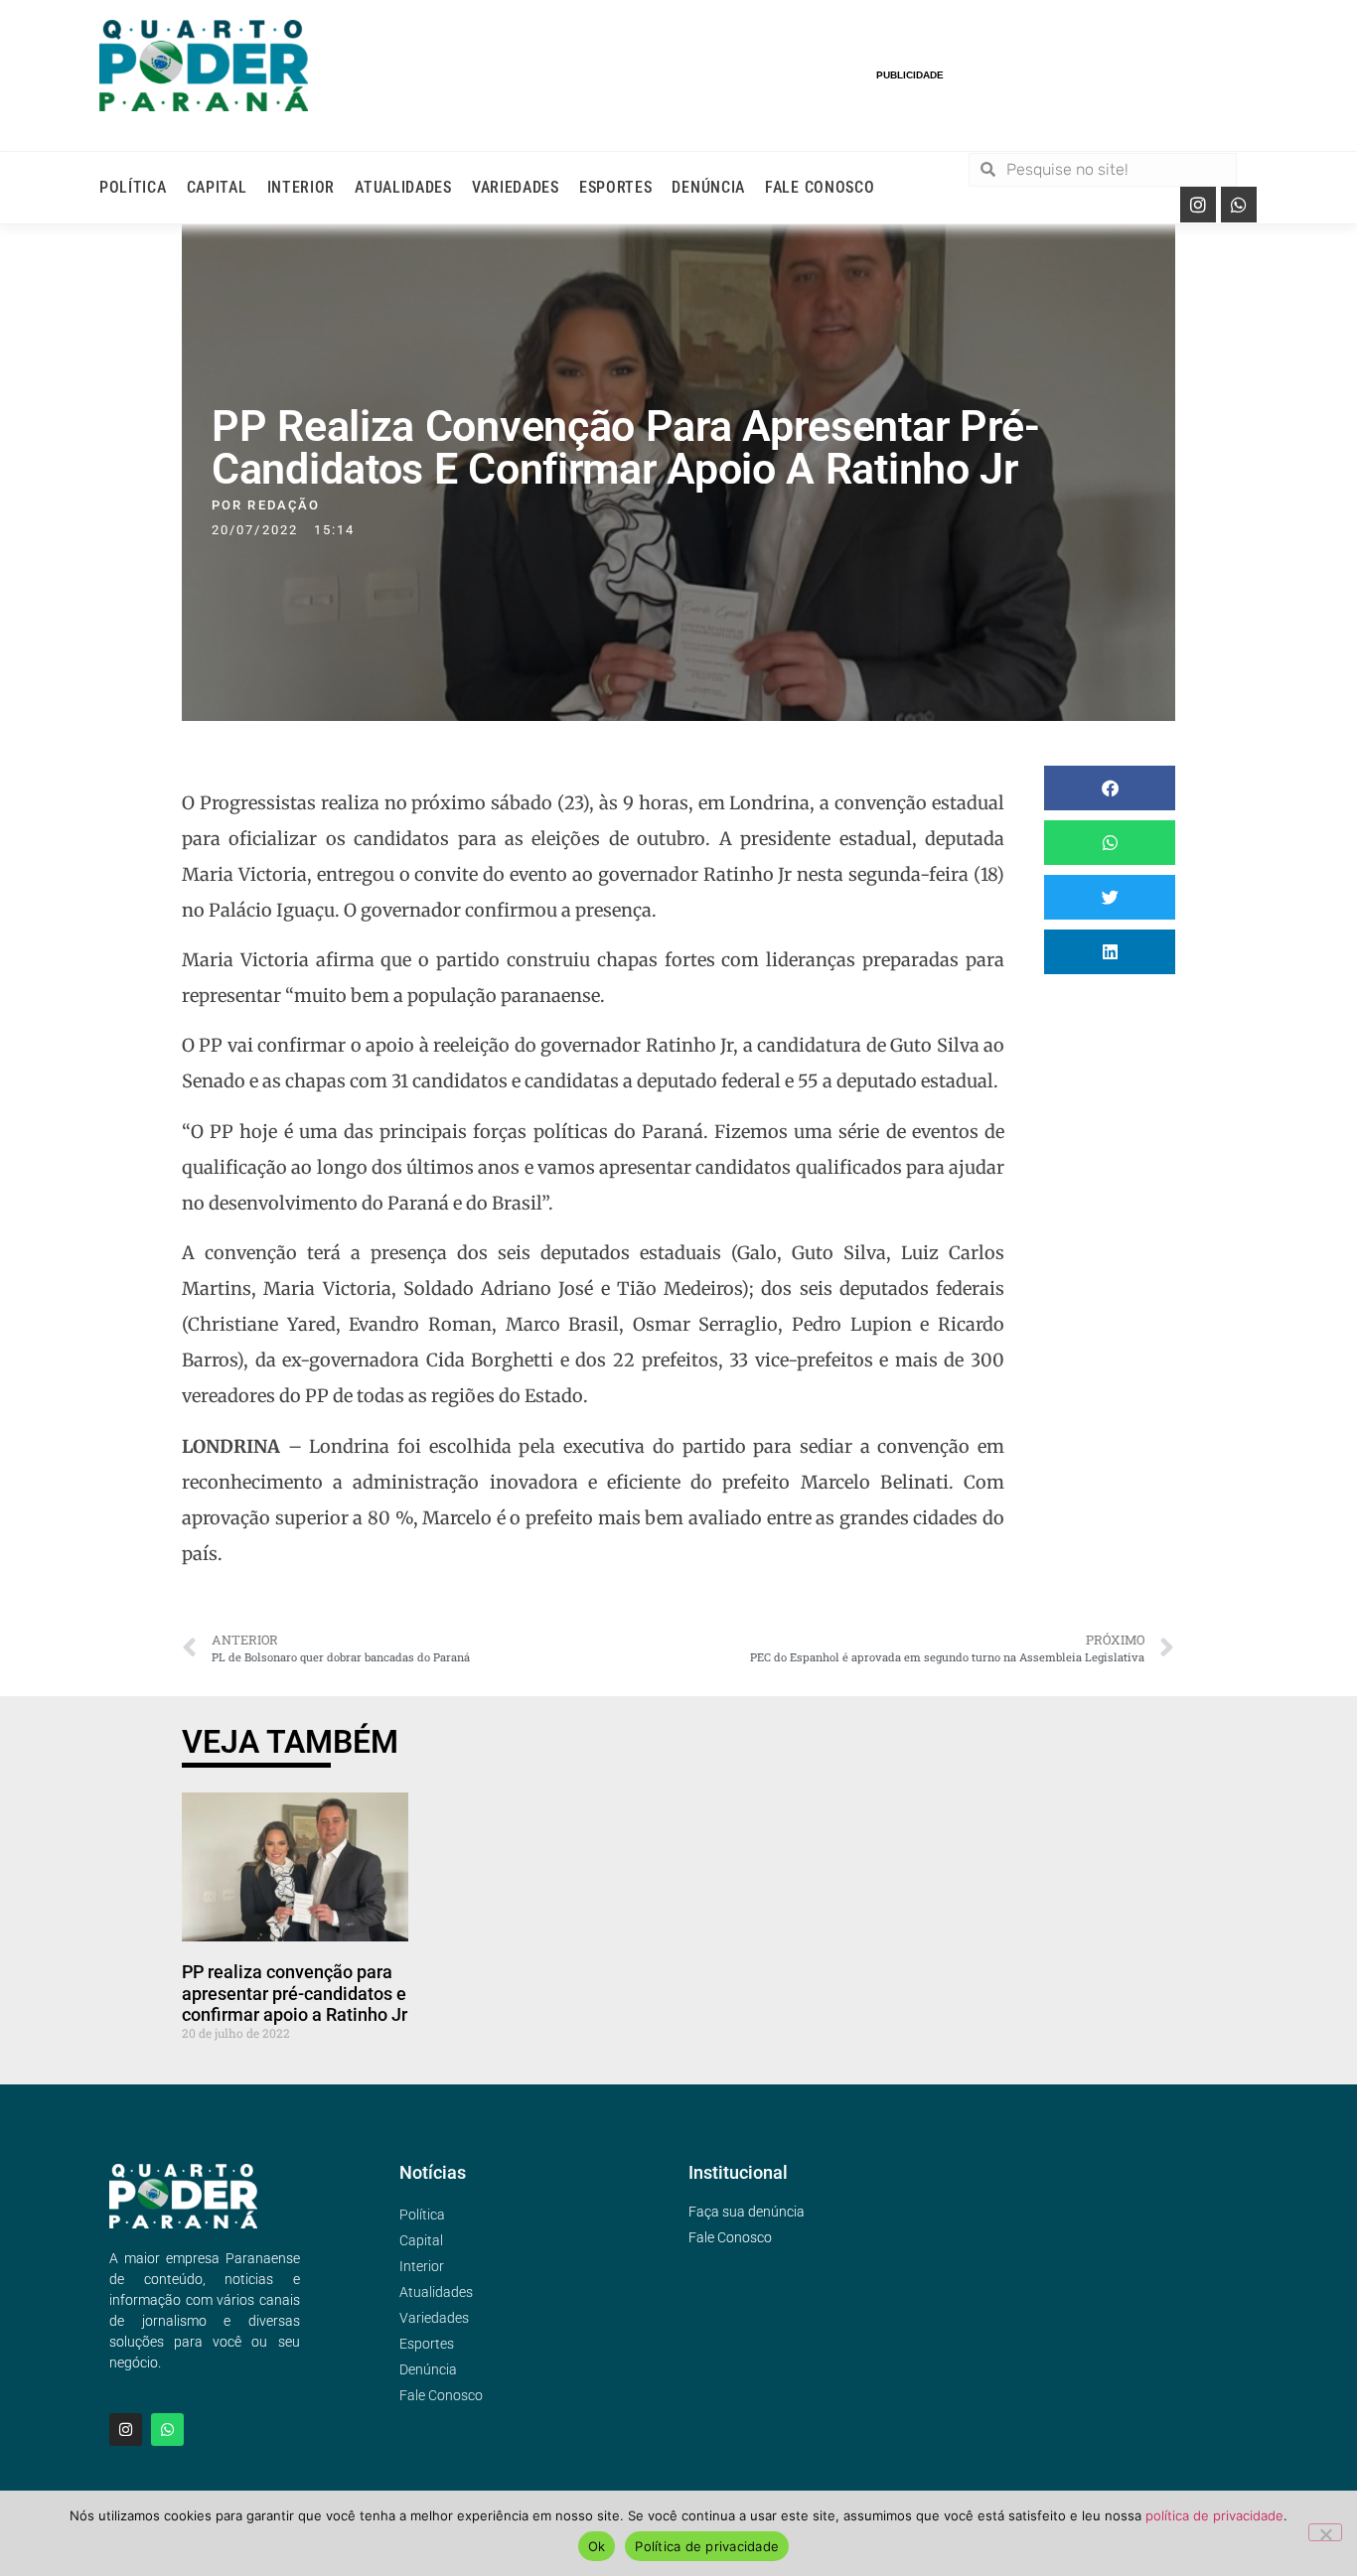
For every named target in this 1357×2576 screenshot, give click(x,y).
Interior (302, 187)
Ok (597, 2546)
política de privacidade (1214, 2515)
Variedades (516, 187)
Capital (217, 187)
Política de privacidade (707, 2546)
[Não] (1325, 2532)
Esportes (616, 187)
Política (133, 187)
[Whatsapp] (1239, 205)
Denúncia (708, 187)
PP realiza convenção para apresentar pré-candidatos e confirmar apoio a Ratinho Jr (295, 1993)
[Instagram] (1198, 205)
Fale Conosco (820, 187)
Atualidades (403, 187)
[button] (1110, 788)
